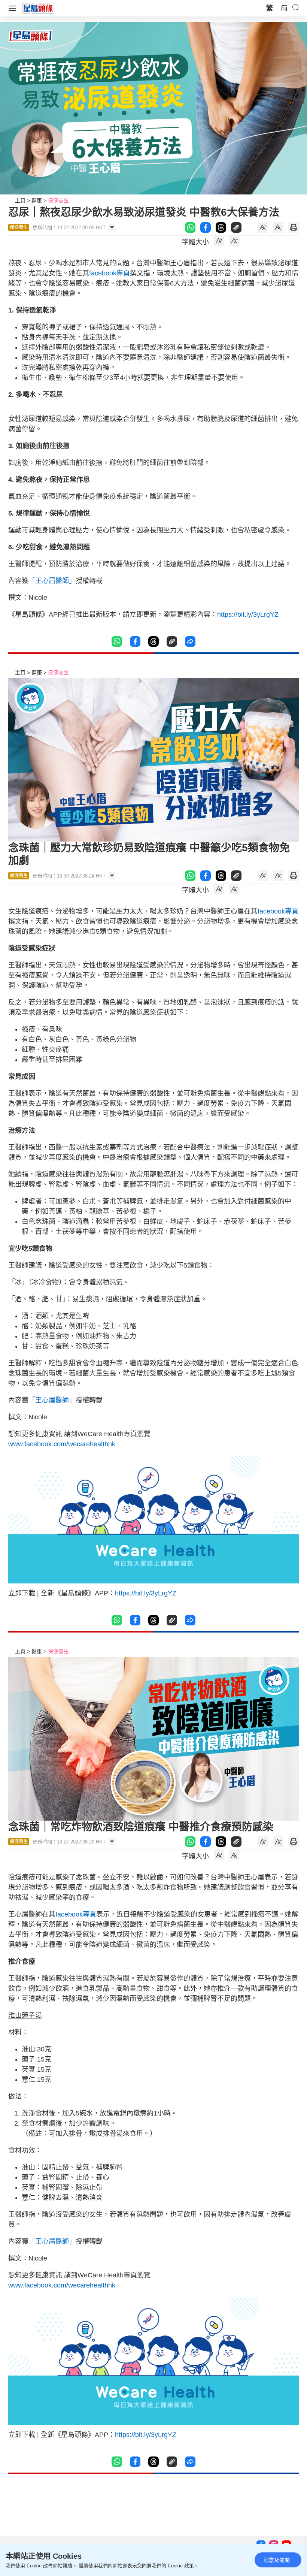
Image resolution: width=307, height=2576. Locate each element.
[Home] (38, 8)
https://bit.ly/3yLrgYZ (248, 614)
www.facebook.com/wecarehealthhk (62, 1444)
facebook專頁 (110, 273)
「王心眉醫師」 (52, 581)
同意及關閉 (277, 2560)
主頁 (20, 200)
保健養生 (58, 200)
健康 (37, 200)
